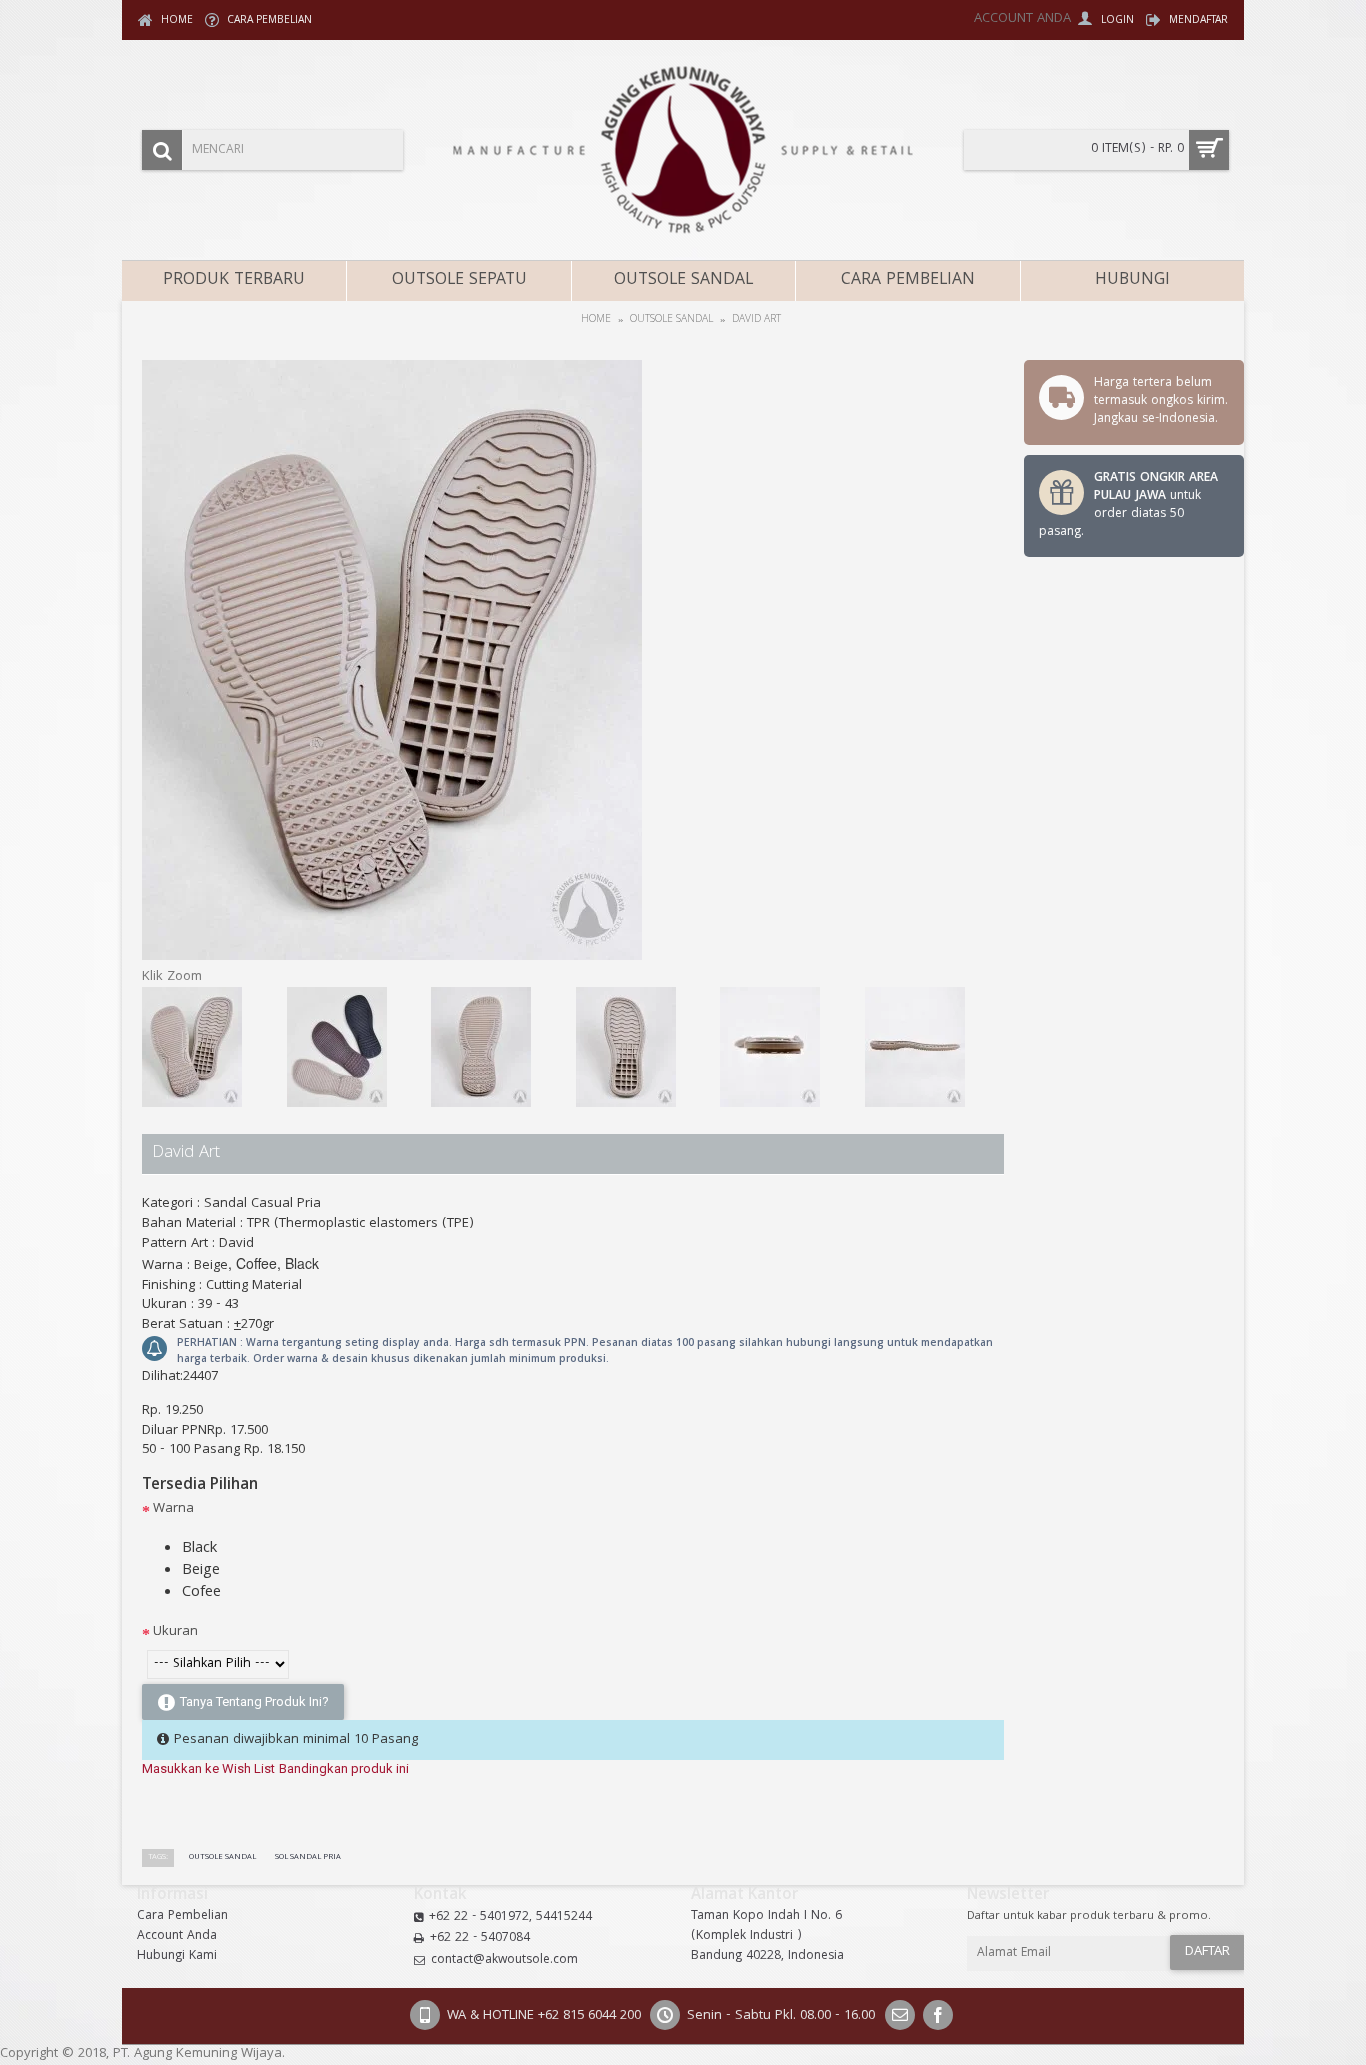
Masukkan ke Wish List (208, 1768)
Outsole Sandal (222, 1857)
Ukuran (175, 1632)
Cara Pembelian (182, 1917)
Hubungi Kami (177, 1957)
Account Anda (177, 1937)
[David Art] (392, 957)
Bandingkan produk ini (344, 1768)
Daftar (1207, 1952)
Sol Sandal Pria (308, 1857)
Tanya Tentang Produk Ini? (254, 1701)
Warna (173, 1509)
